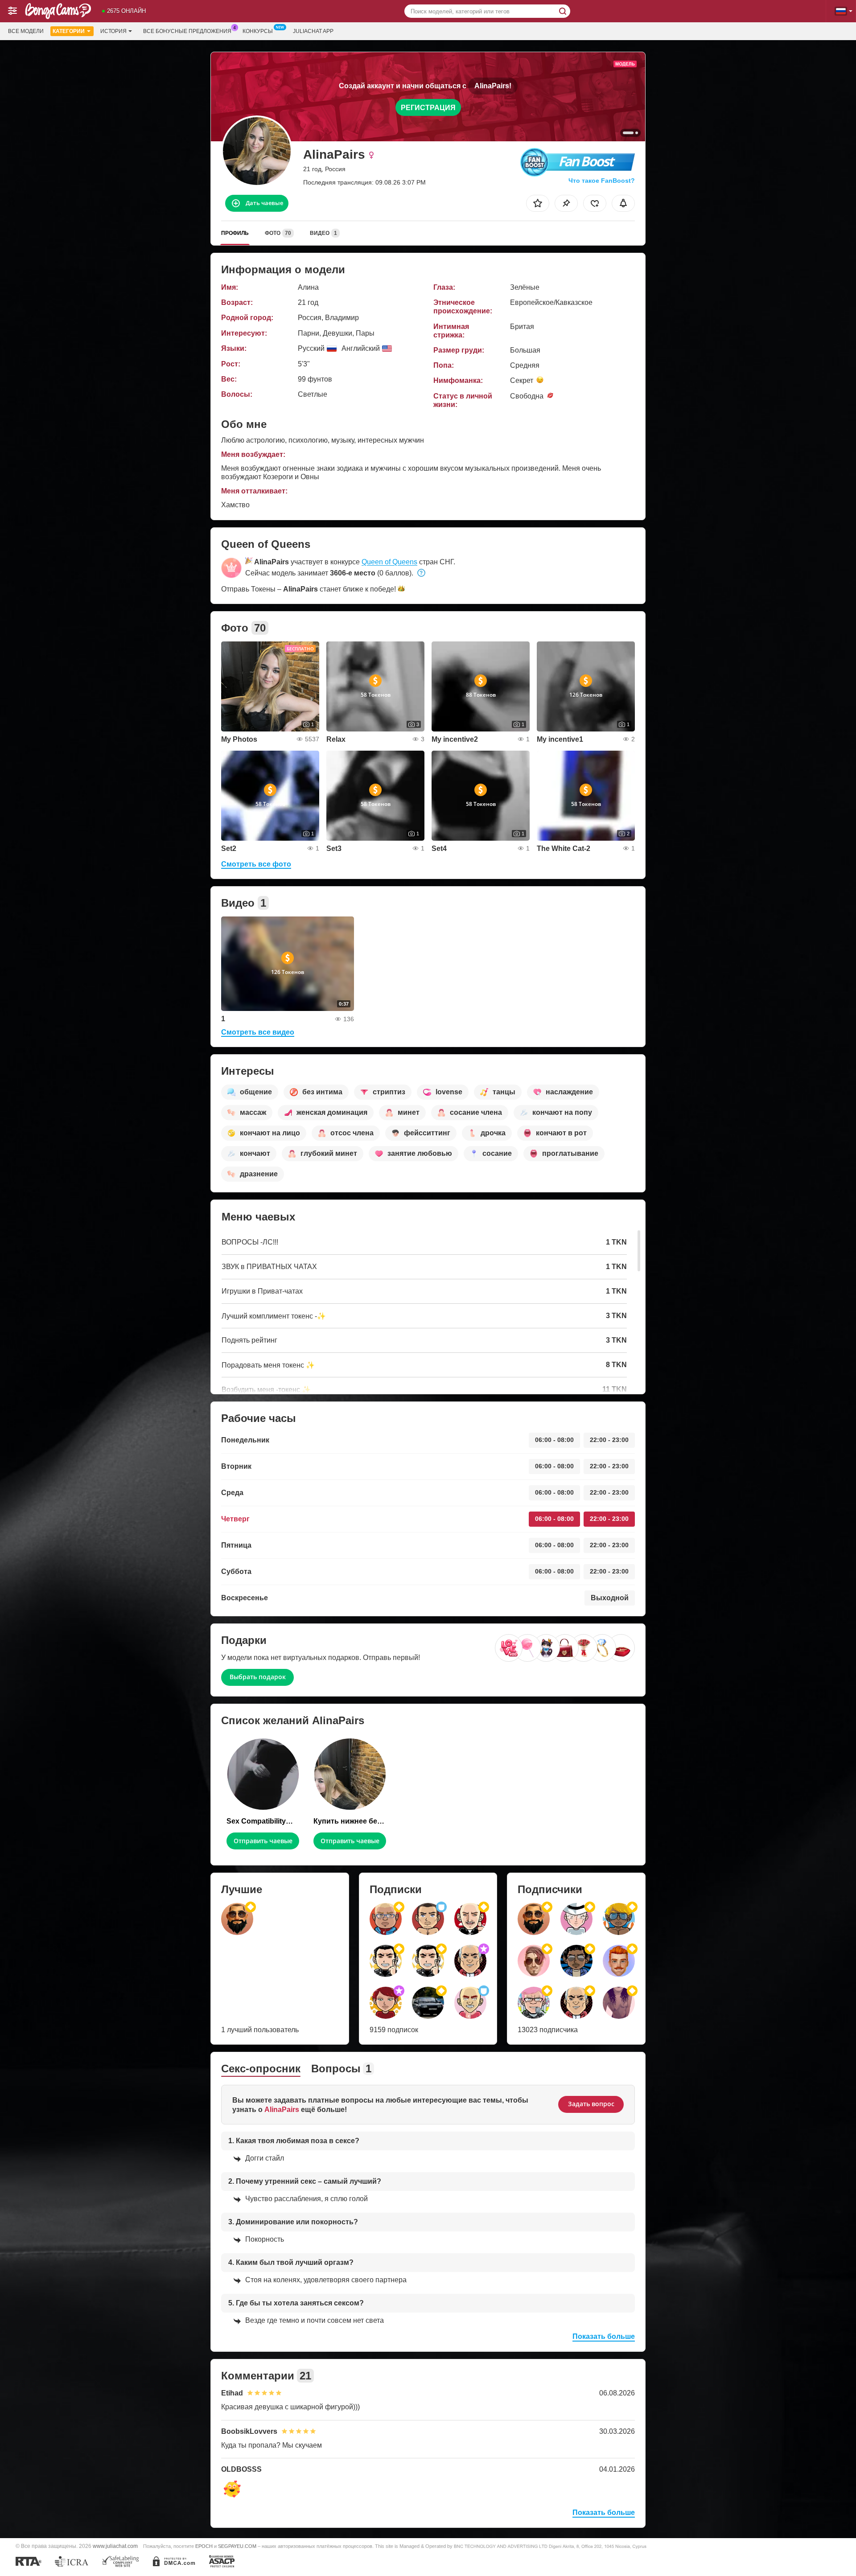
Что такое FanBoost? (602, 181)
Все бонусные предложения (187, 31)
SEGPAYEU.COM (237, 2546)
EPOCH (204, 2546)
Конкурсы (258, 31)
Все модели (26, 31)
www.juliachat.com (115, 2546)
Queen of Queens (389, 562)
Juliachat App (313, 31)
